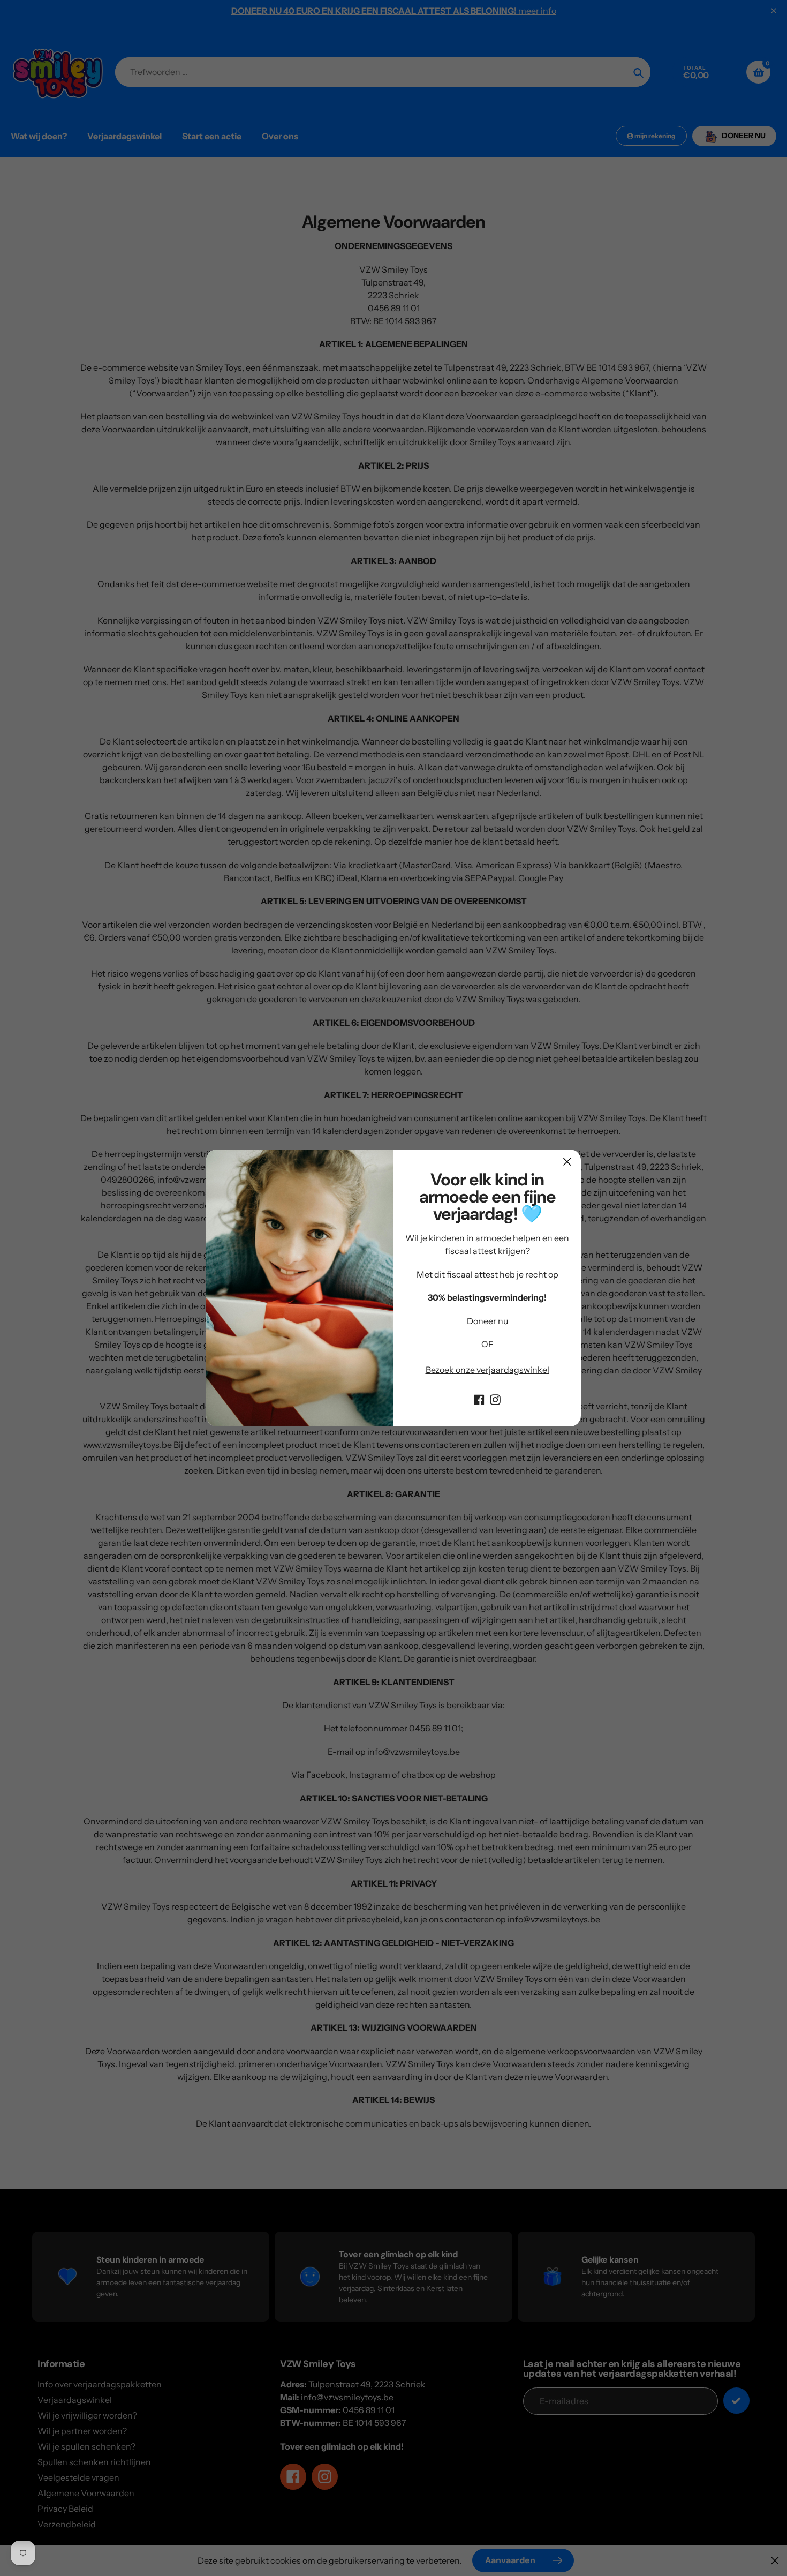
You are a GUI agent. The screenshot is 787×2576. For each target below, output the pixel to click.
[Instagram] (495, 1399)
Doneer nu (487, 1321)
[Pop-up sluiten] (567, 1162)
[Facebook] (479, 1399)
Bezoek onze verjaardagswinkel (487, 1370)
